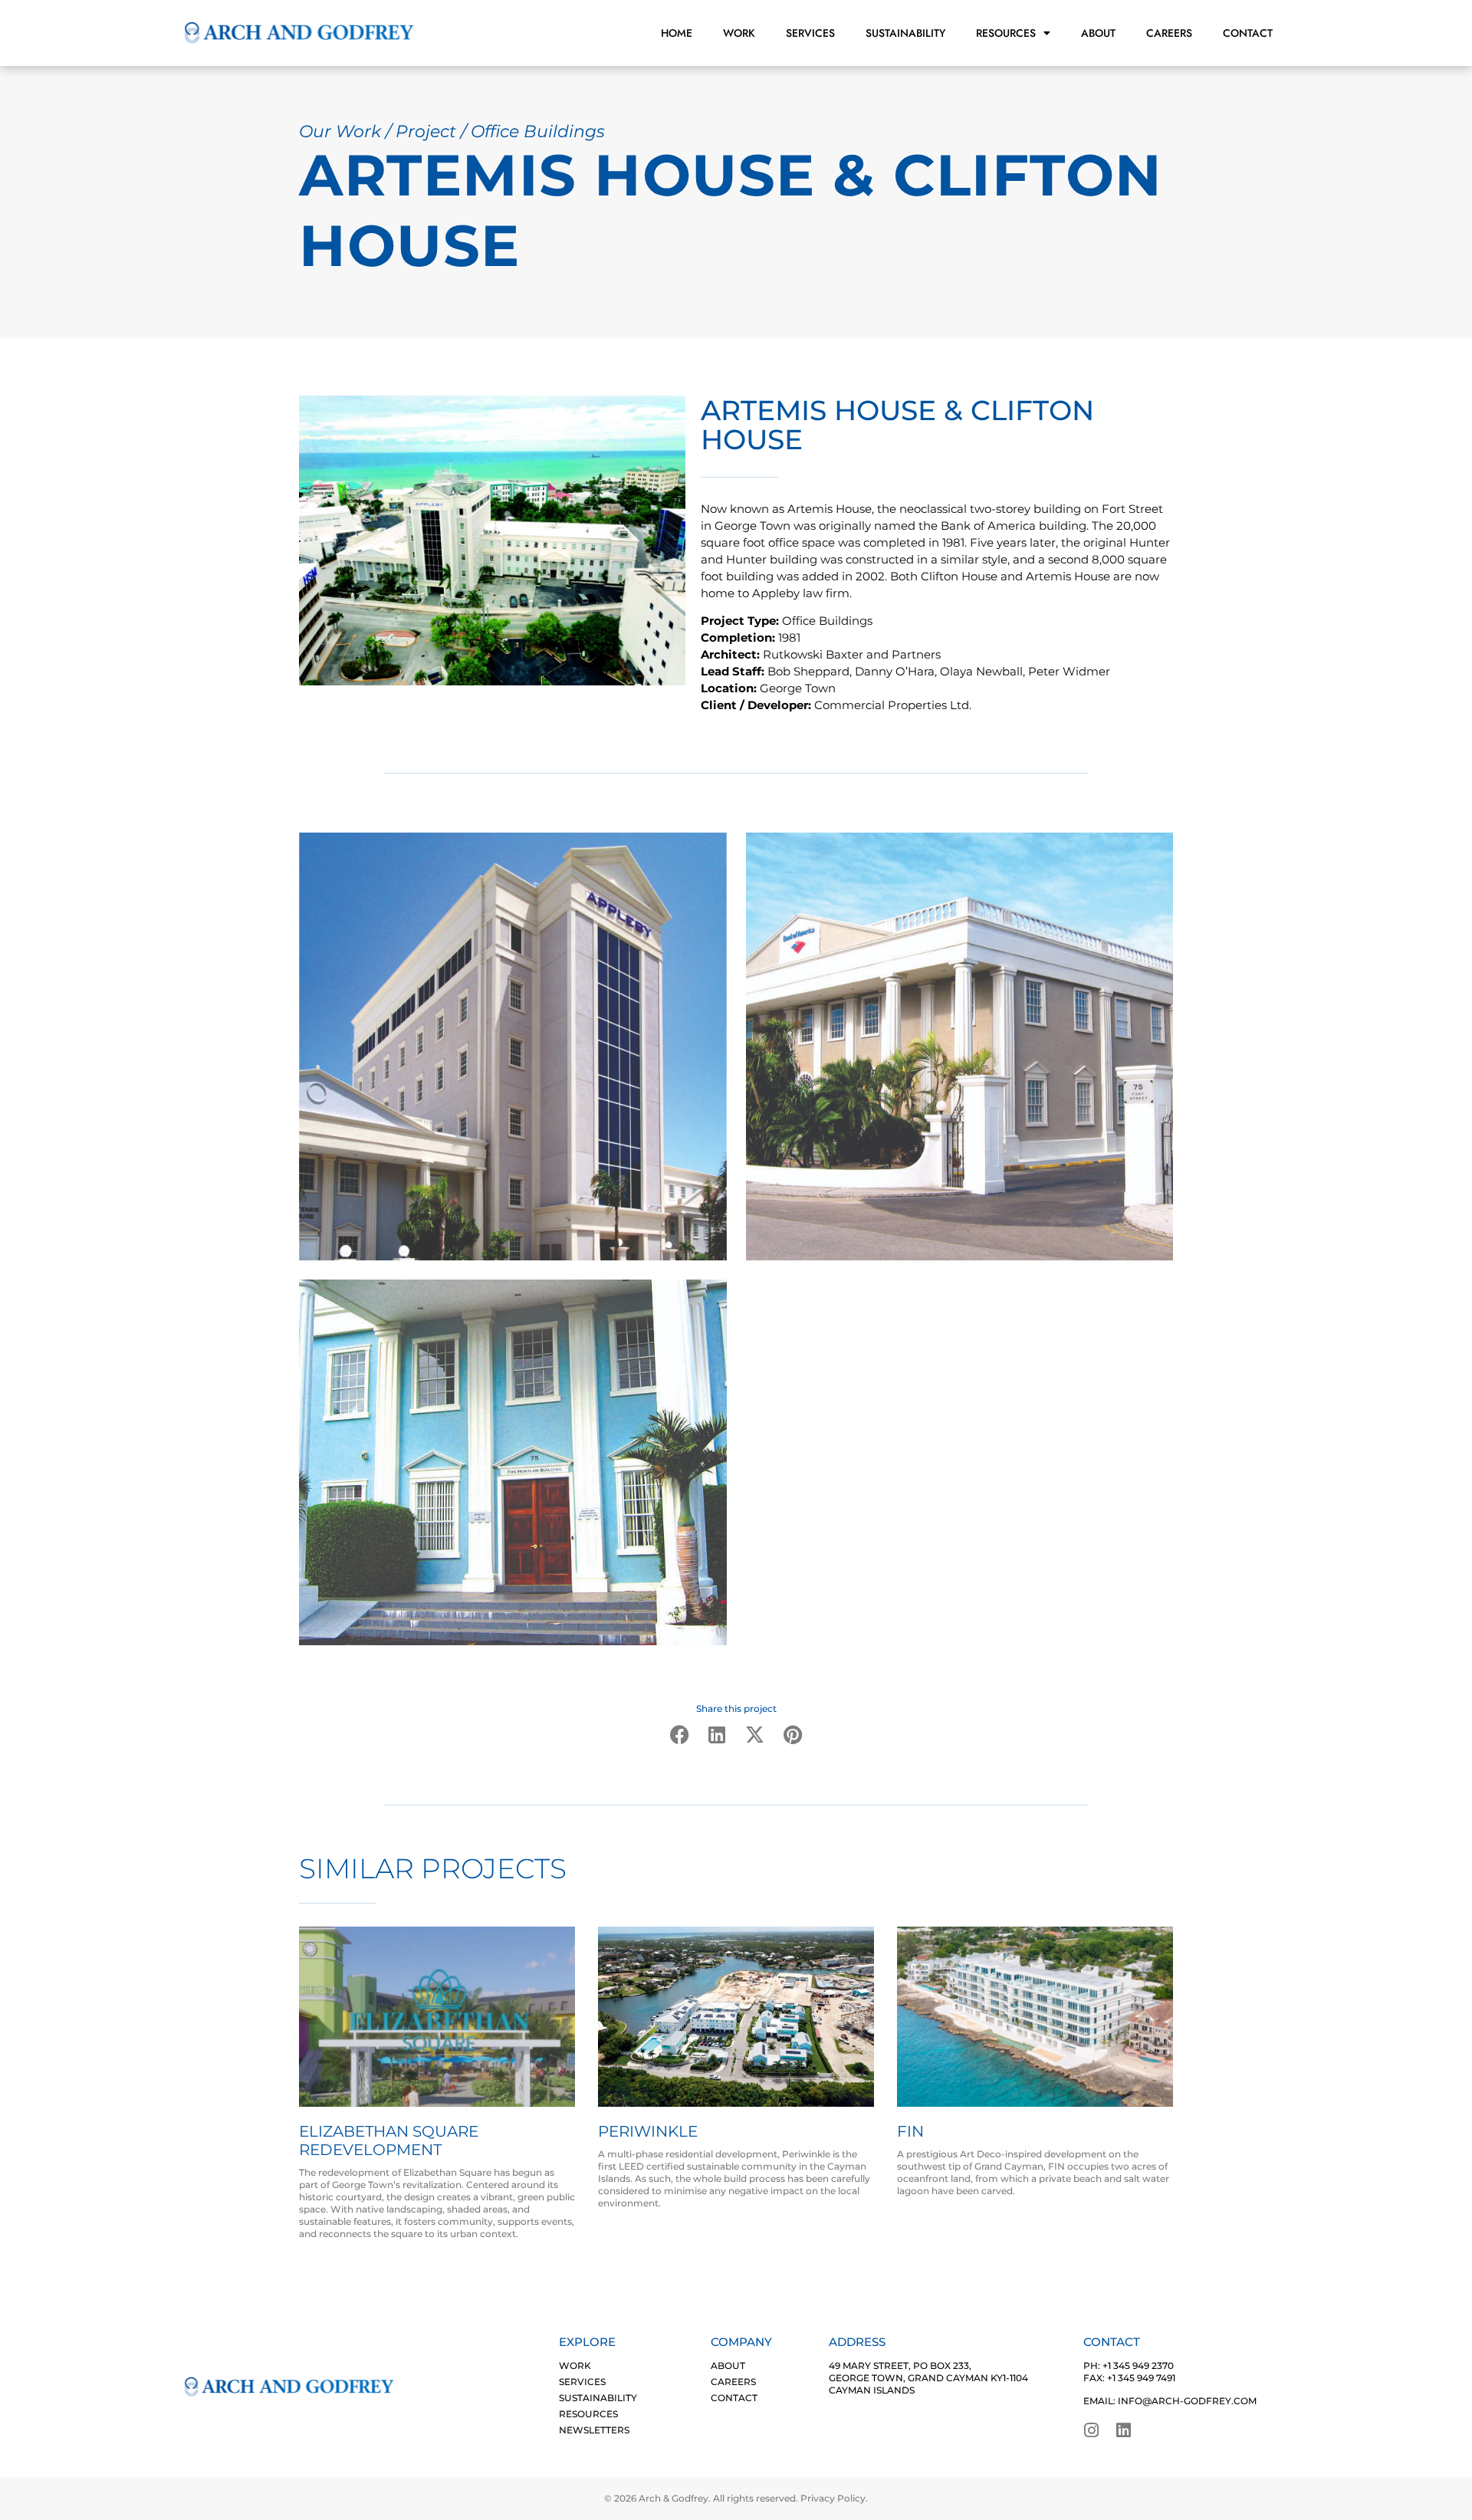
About (1098, 33)
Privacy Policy (833, 2498)
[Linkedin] (1124, 2430)
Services (810, 33)
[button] (680, 1734)
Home (677, 33)
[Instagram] (1092, 2430)
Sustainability (905, 33)
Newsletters (594, 2430)
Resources (1006, 33)
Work (739, 33)
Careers (1169, 33)
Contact (1248, 33)
